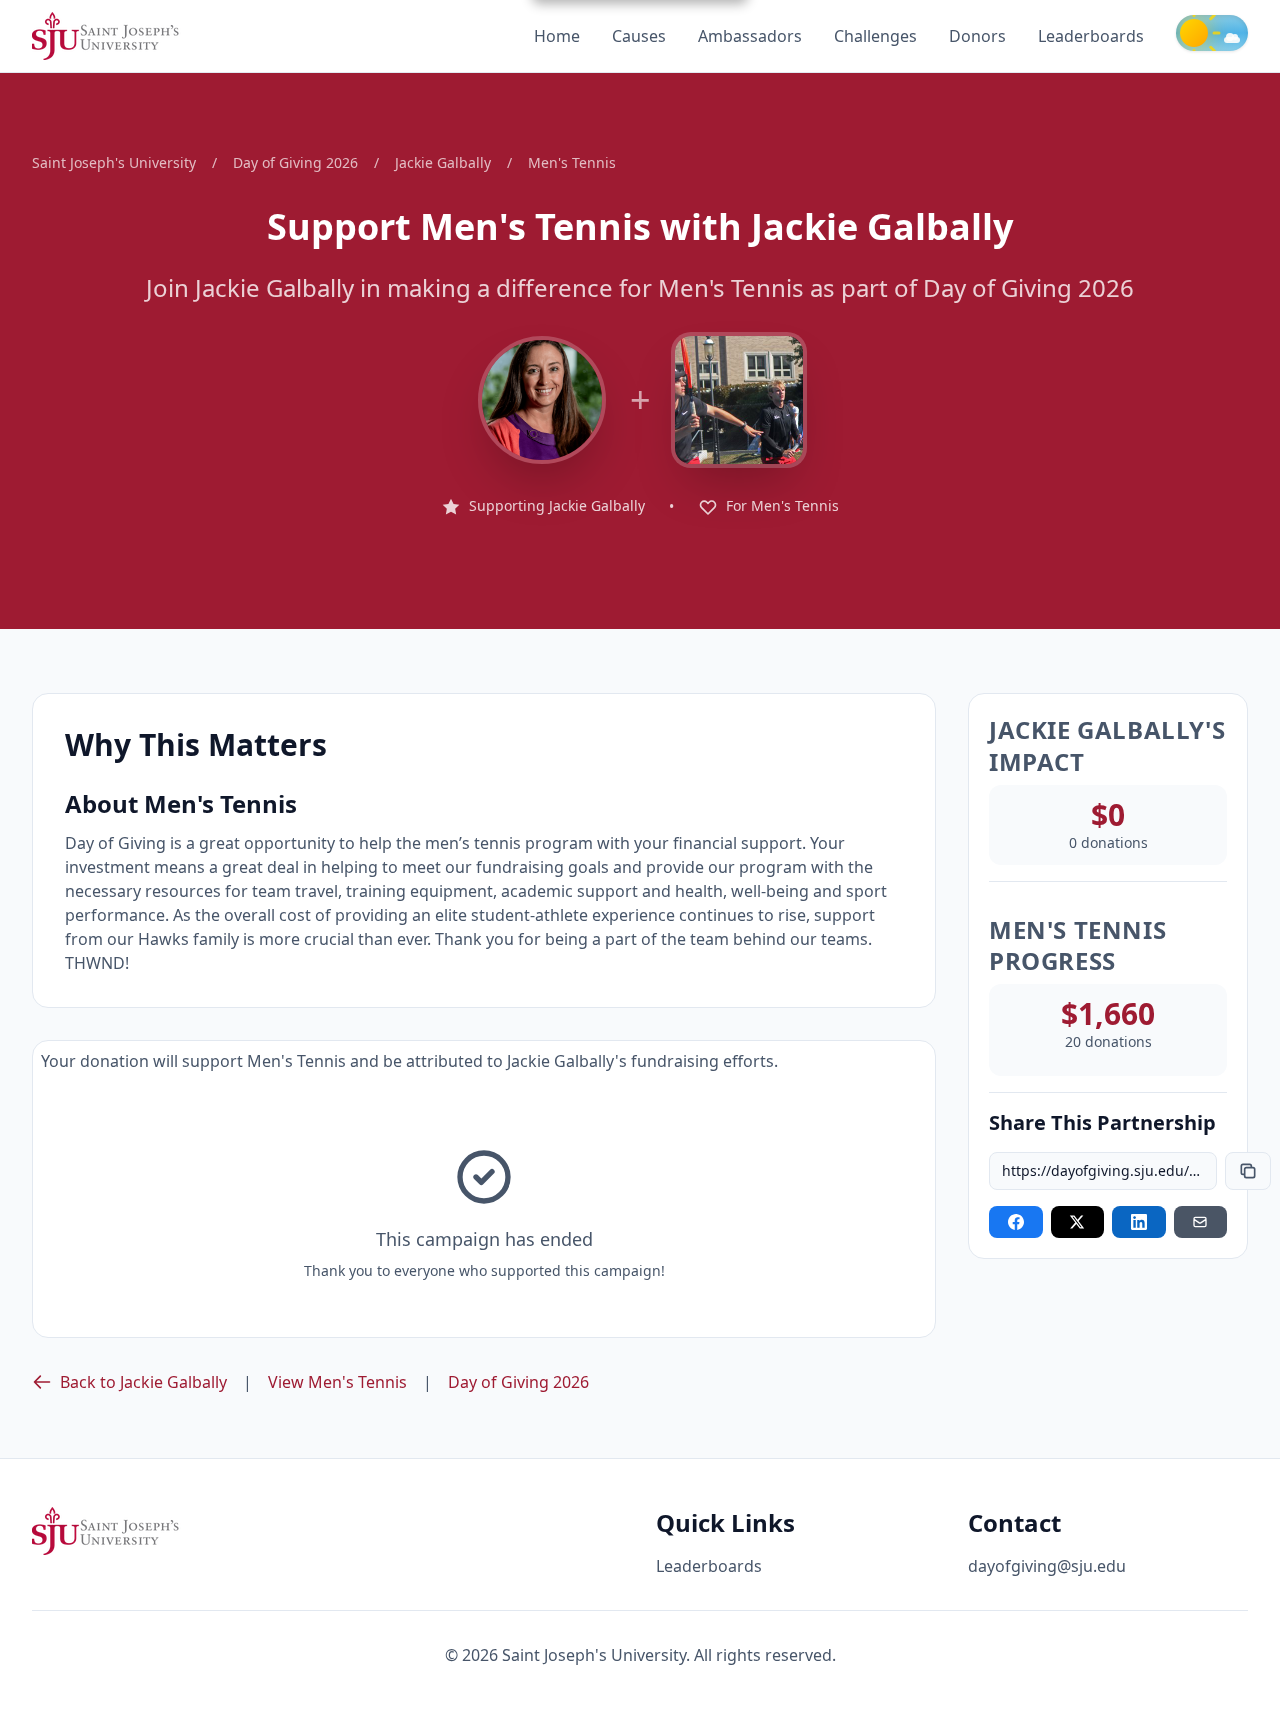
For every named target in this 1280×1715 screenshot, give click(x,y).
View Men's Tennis (337, 1382)
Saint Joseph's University (114, 162)
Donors (977, 36)
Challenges (875, 36)
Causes (639, 36)
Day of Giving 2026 (295, 162)
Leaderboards (1091, 36)
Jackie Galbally (443, 162)
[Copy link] (1248, 1171)
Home (557, 36)
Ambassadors (750, 36)
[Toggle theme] (1212, 33)
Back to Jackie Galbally (143, 1382)
